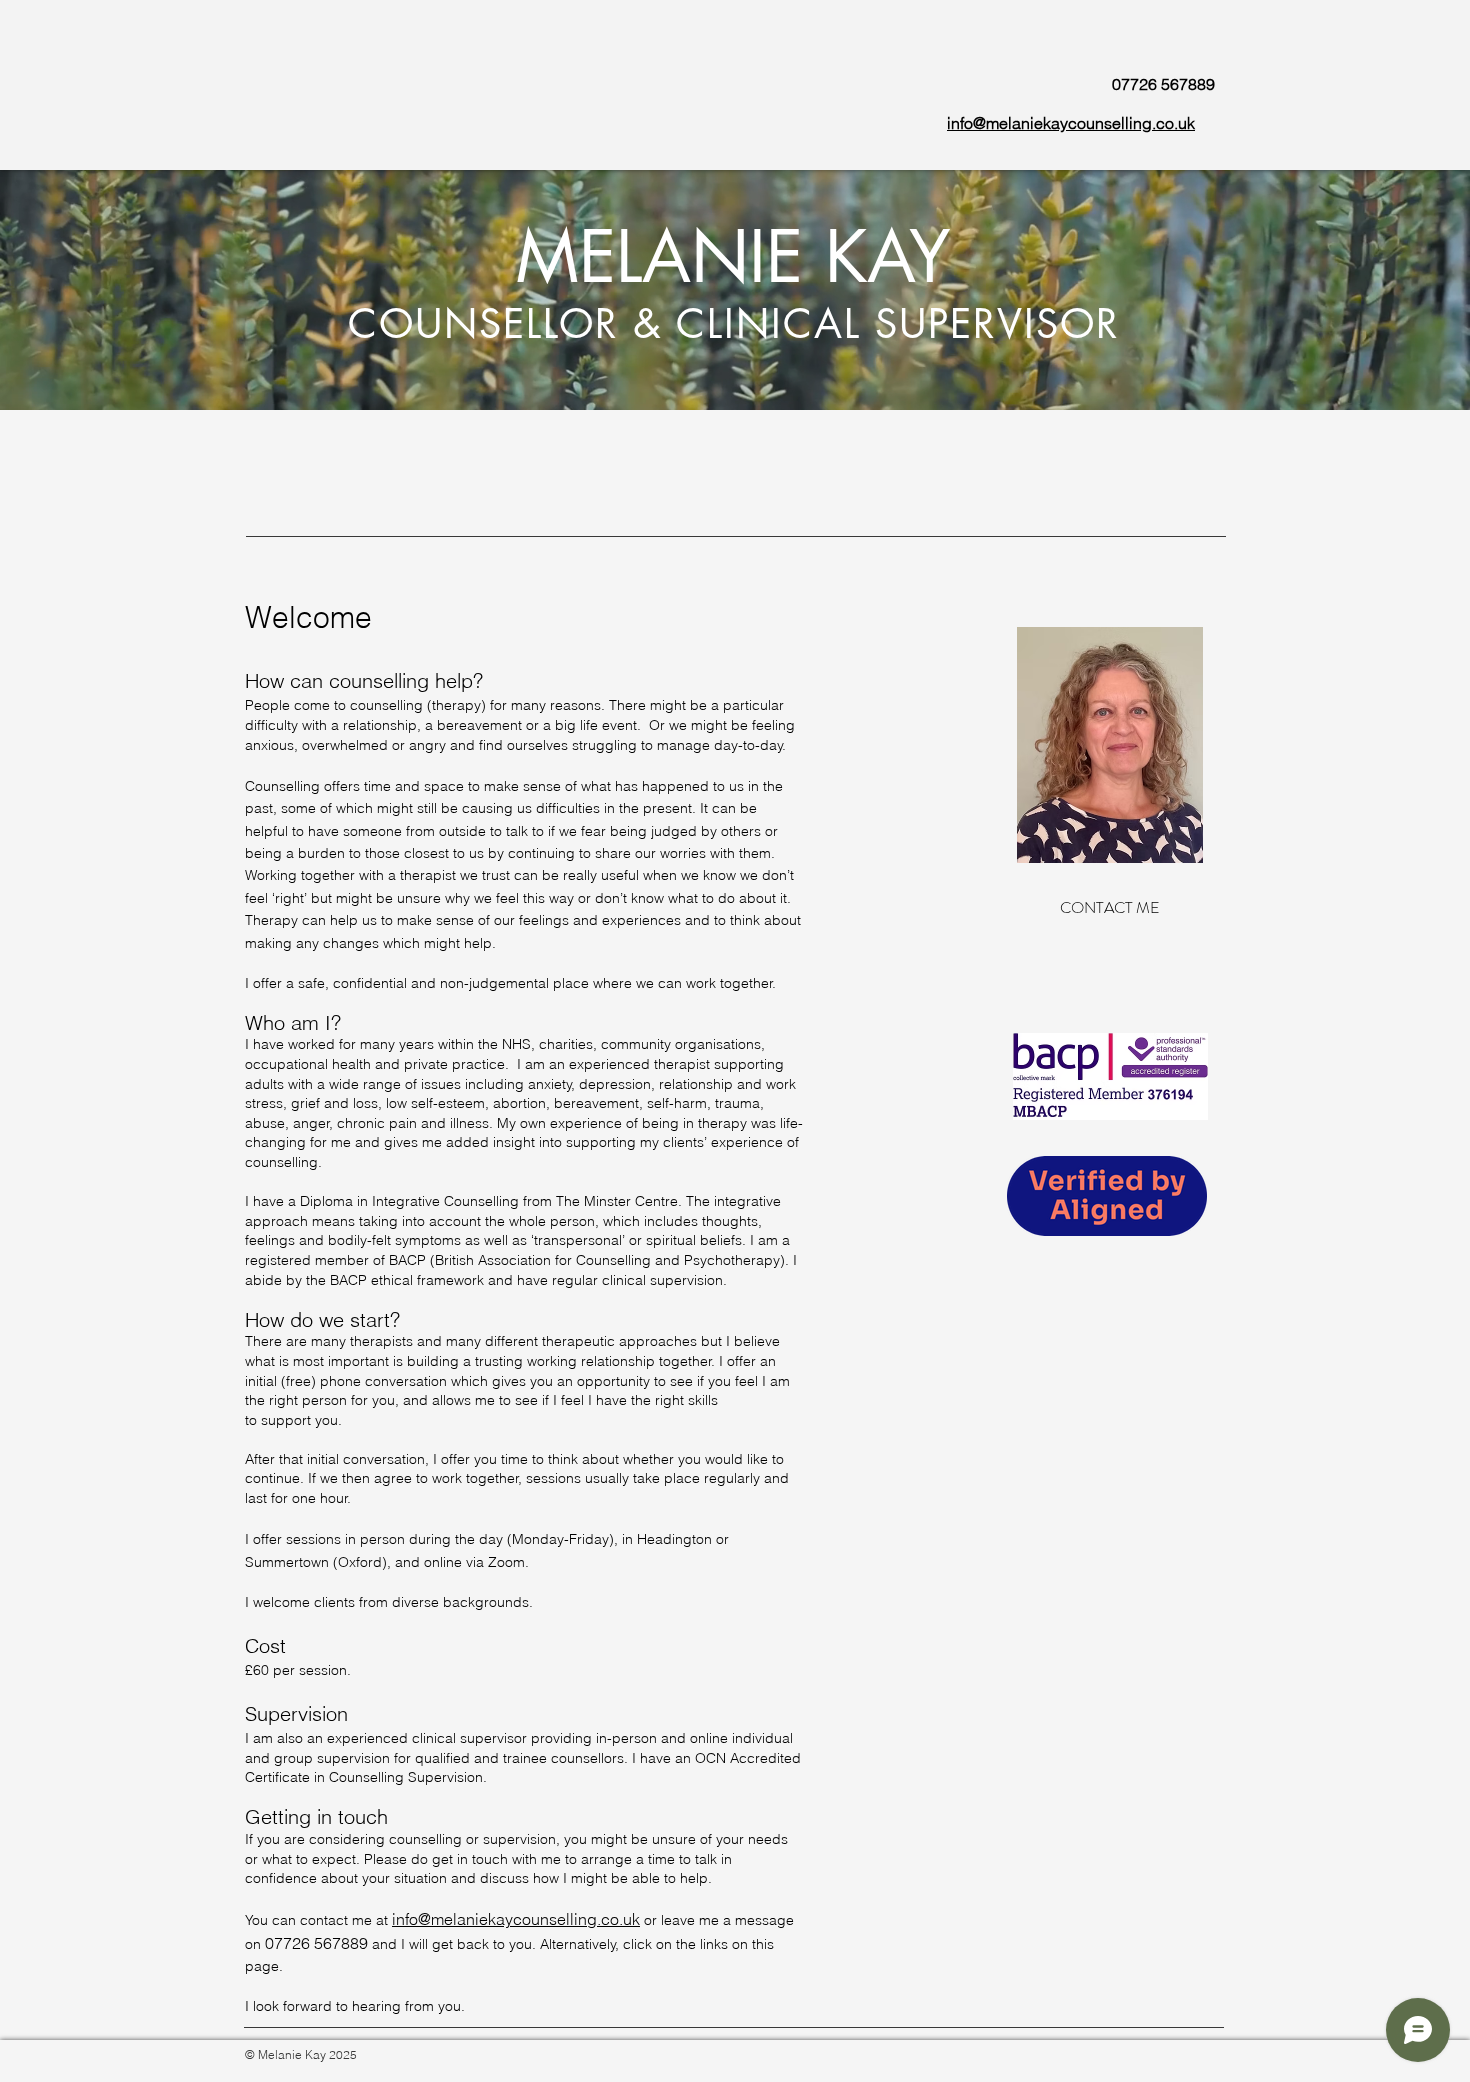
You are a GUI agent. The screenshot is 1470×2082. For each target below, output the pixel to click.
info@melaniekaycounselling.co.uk (516, 1919)
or (652, 1920)
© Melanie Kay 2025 (301, 2054)
